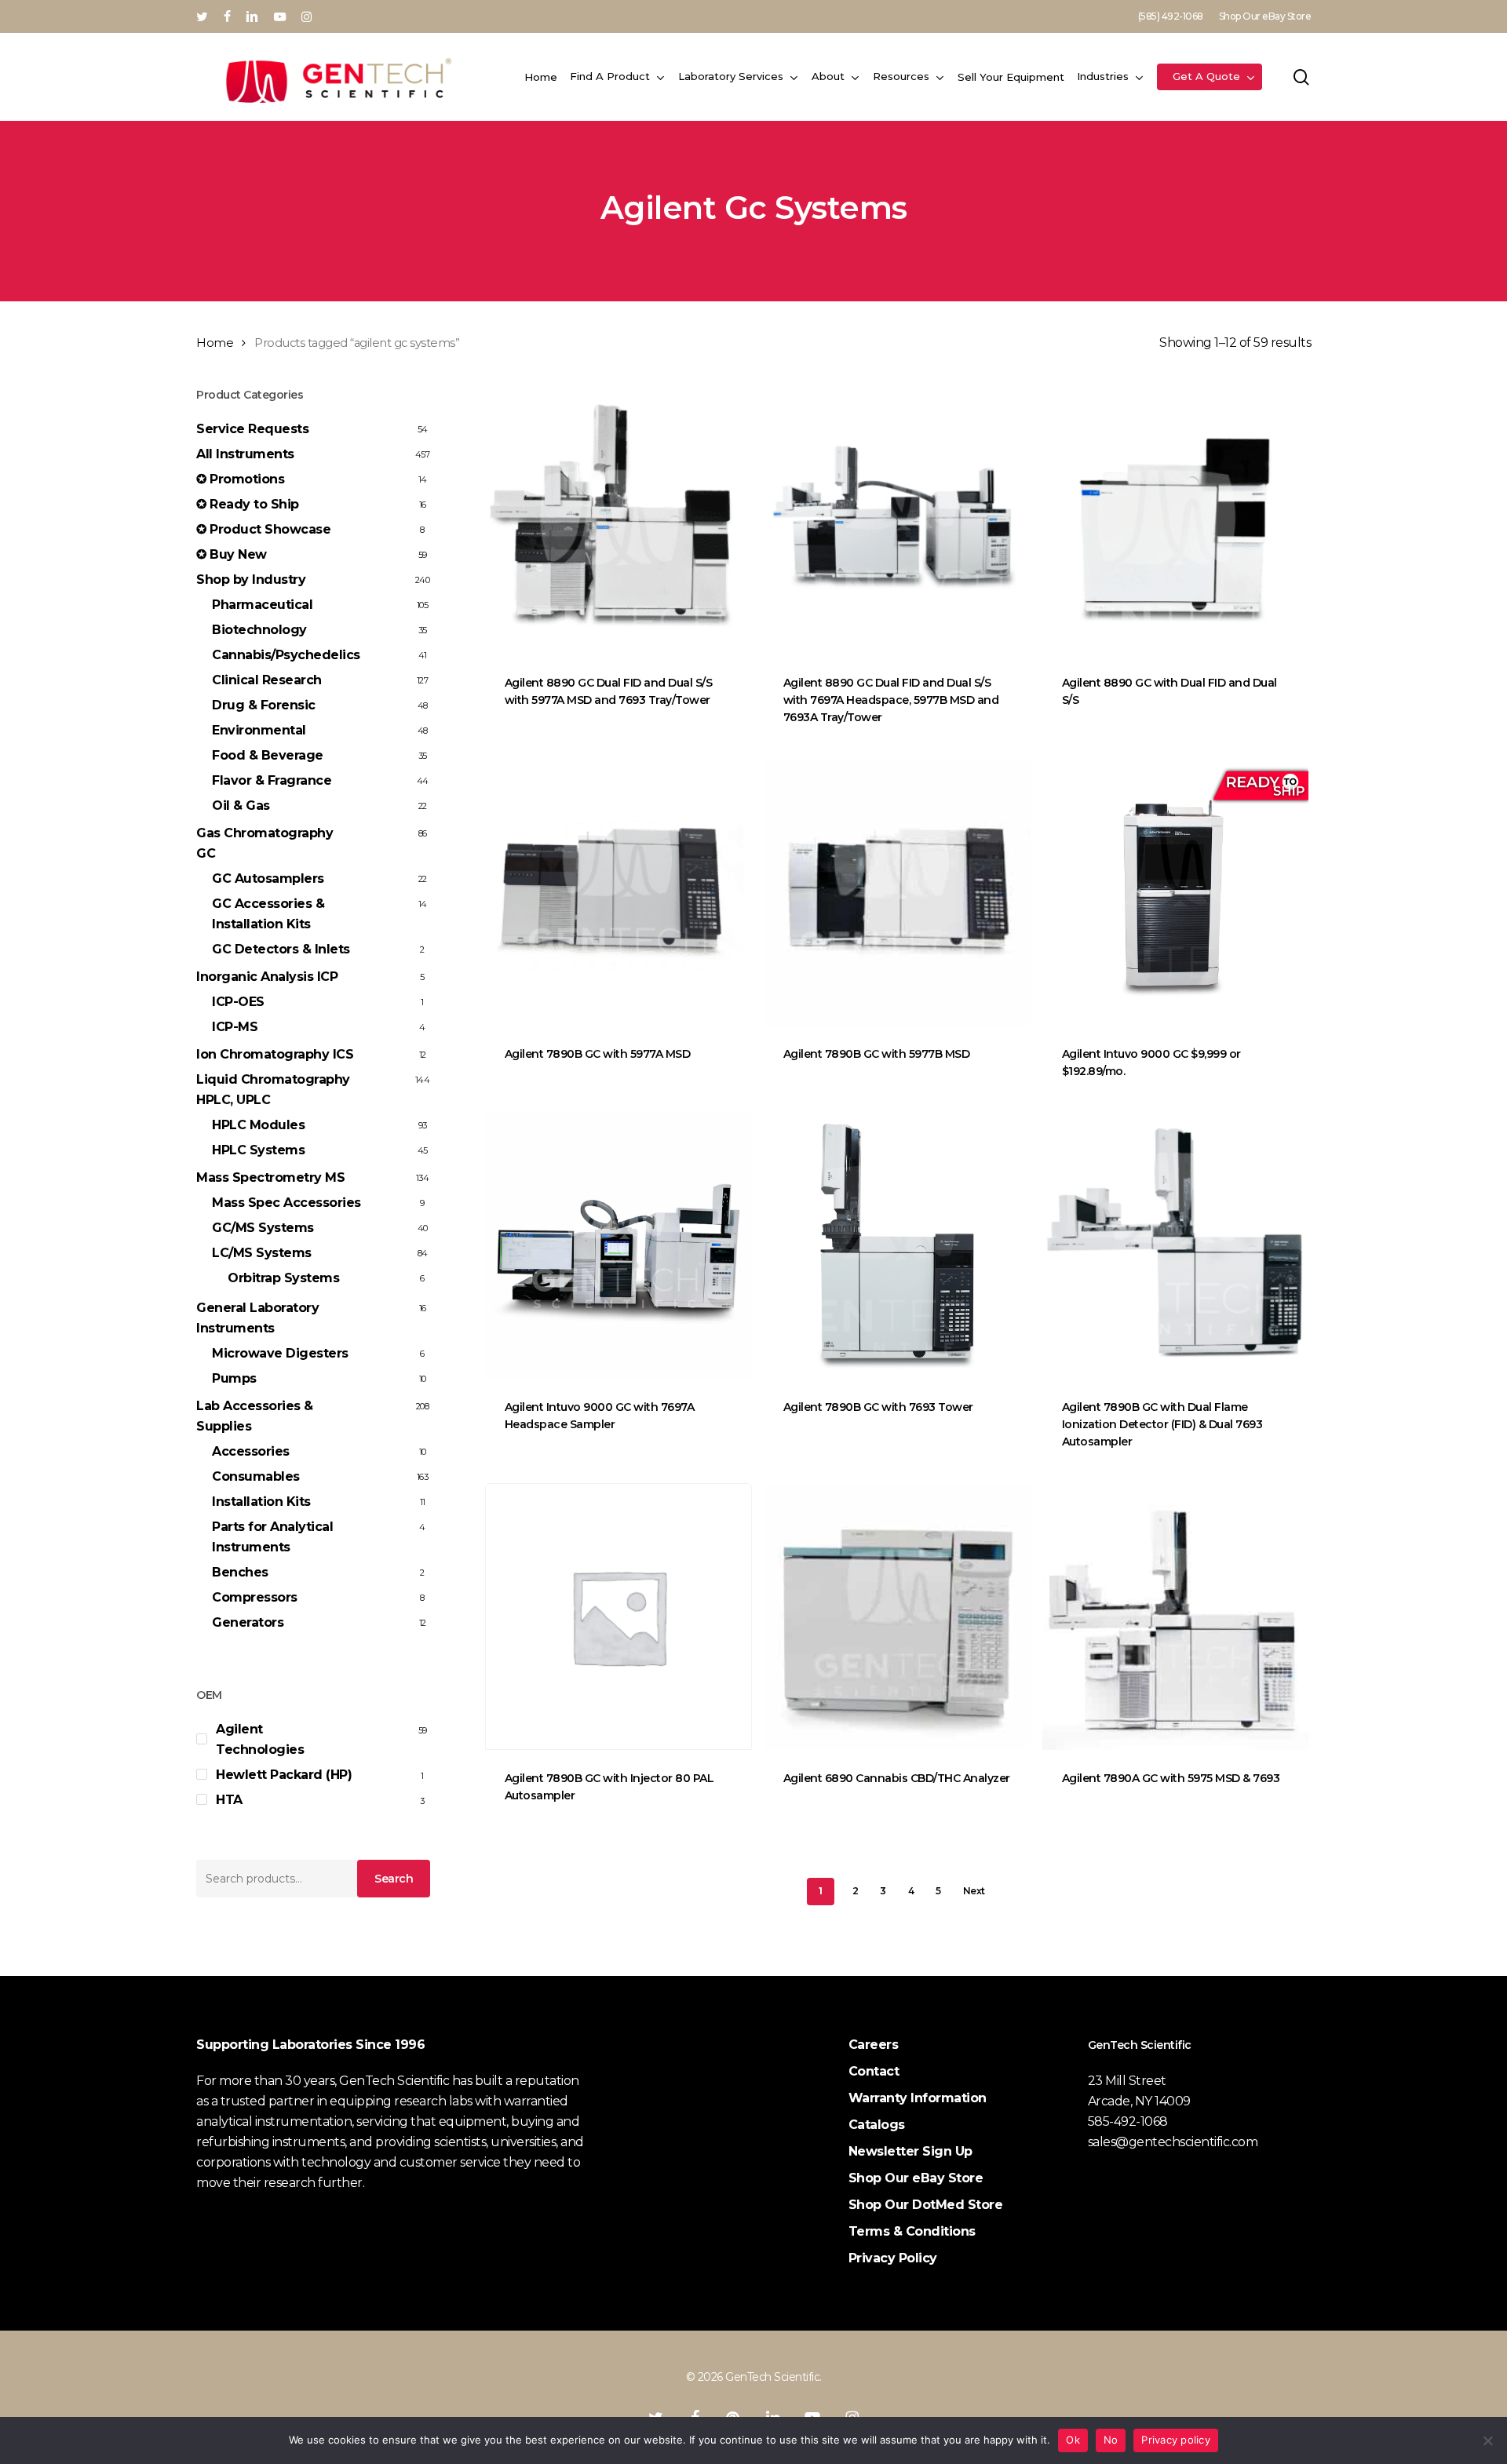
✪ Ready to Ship (248, 504)
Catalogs (877, 2125)
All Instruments (245, 454)
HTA (229, 1800)
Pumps (234, 1378)
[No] (1487, 2440)
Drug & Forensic (264, 705)
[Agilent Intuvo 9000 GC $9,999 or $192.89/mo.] (1176, 892)
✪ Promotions (240, 479)
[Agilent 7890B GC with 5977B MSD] (897, 892)
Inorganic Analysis (267, 977)
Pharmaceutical (262, 605)
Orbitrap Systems (283, 1278)
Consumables (256, 1476)
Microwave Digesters (280, 1353)
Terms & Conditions (912, 2231)
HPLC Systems (258, 1150)
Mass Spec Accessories (286, 1203)
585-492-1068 (1128, 2121)
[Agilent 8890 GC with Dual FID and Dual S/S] (1176, 521)
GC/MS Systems (263, 1228)
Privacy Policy (893, 2258)
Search (394, 1879)
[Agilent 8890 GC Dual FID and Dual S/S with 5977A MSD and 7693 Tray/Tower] (618, 521)
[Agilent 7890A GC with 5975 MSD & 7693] (1176, 1617)
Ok (1073, 2440)
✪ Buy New (232, 554)
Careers (874, 2045)
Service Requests (252, 429)
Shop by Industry (251, 580)
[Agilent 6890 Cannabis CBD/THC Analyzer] (897, 1617)
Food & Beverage (268, 755)
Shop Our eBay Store (916, 2178)
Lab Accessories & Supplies (255, 1416)
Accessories (251, 1451)
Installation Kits (261, 1502)
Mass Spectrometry (270, 1177)
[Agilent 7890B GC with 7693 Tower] (897, 1246)
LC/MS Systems (262, 1253)
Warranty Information (918, 2098)
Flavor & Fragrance (272, 780)
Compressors (255, 1597)
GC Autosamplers (268, 878)
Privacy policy (1176, 2440)
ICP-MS (235, 1027)
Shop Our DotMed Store (926, 2205)
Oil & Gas (241, 806)
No (1111, 2440)
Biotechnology (259, 630)
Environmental (259, 730)
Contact (874, 2071)
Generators (248, 1622)
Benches (240, 1572)
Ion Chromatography (275, 1054)
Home (215, 343)
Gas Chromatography (265, 843)
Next (974, 1891)
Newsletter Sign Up (910, 2151)
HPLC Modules (258, 1125)
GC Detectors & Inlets (281, 949)
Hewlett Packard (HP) (284, 1775)
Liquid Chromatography (273, 1090)
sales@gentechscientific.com (1173, 2142)
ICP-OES (238, 1002)
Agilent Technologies (260, 1739)
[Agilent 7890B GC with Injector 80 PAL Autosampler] (618, 1617)
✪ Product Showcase (263, 529)
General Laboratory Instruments (257, 1318)
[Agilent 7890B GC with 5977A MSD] (618, 892)
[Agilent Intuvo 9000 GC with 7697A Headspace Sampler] (618, 1246)
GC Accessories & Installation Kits (268, 914)
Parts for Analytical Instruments (272, 1537)
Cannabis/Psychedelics (286, 655)
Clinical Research (267, 680)
